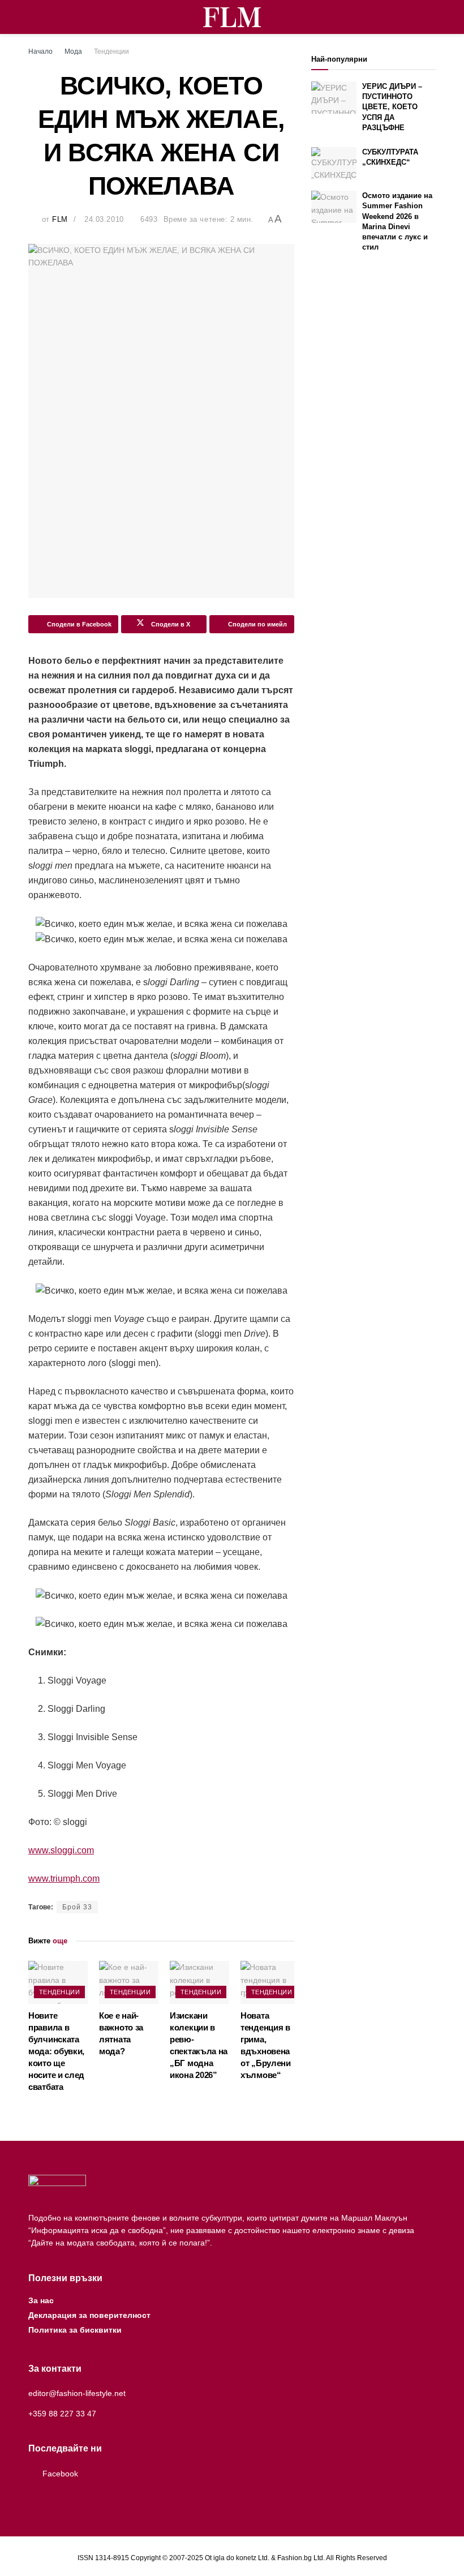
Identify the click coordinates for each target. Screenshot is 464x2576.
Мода (73, 51)
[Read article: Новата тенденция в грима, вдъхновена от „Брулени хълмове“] (270, 1982)
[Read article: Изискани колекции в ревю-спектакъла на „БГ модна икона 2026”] (199, 1982)
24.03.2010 (104, 219)
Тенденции (111, 51)
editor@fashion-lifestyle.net (77, 2393)
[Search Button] (431, 17)
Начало (40, 51)
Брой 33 (77, 1907)
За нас (41, 2300)
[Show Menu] (33, 17)
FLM (60, 219)
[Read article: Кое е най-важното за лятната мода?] (129, 1982)
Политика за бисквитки (75, 2330)
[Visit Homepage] (232, 17)
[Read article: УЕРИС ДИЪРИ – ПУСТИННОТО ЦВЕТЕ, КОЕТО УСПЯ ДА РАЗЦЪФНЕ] (334, 98)
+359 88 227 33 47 (62, 2414)
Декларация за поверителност (89, 2315)
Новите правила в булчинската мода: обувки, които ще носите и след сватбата (56, 2051)
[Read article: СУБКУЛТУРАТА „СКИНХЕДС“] (334, 163)
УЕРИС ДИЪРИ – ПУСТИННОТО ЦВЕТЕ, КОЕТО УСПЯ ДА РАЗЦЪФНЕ (392, 107)
